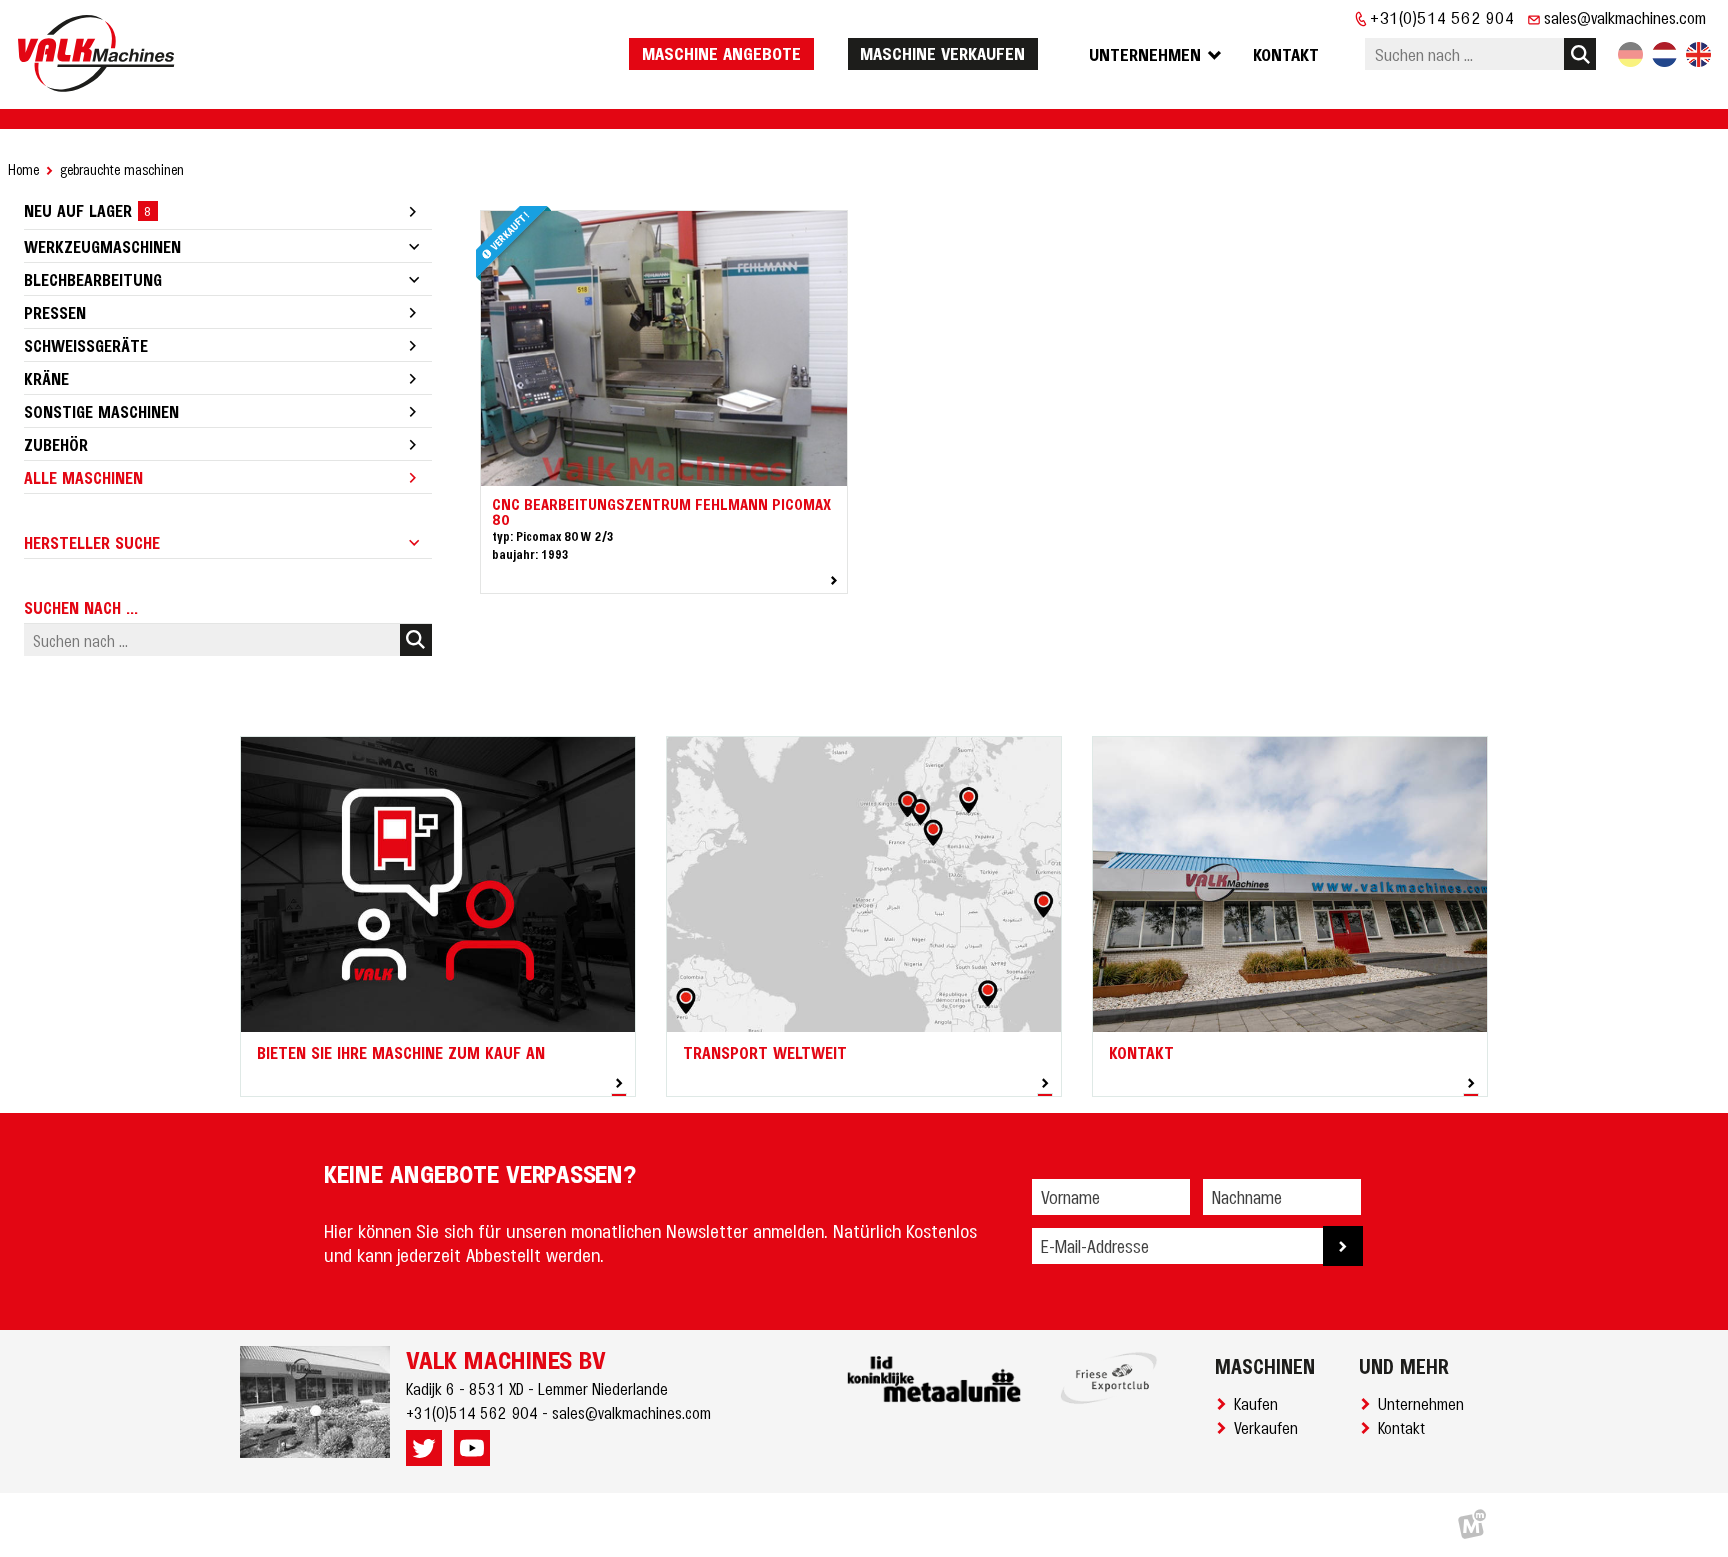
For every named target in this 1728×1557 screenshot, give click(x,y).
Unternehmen (1425, 1403)
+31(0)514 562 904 (1442, 17)
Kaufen (1260, 1403)
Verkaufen (1270, 1427)
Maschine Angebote (721, 53)
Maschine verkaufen (942, 53)
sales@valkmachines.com (1625, 17)
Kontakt (1405, 1427)
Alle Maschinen (83, 477)
